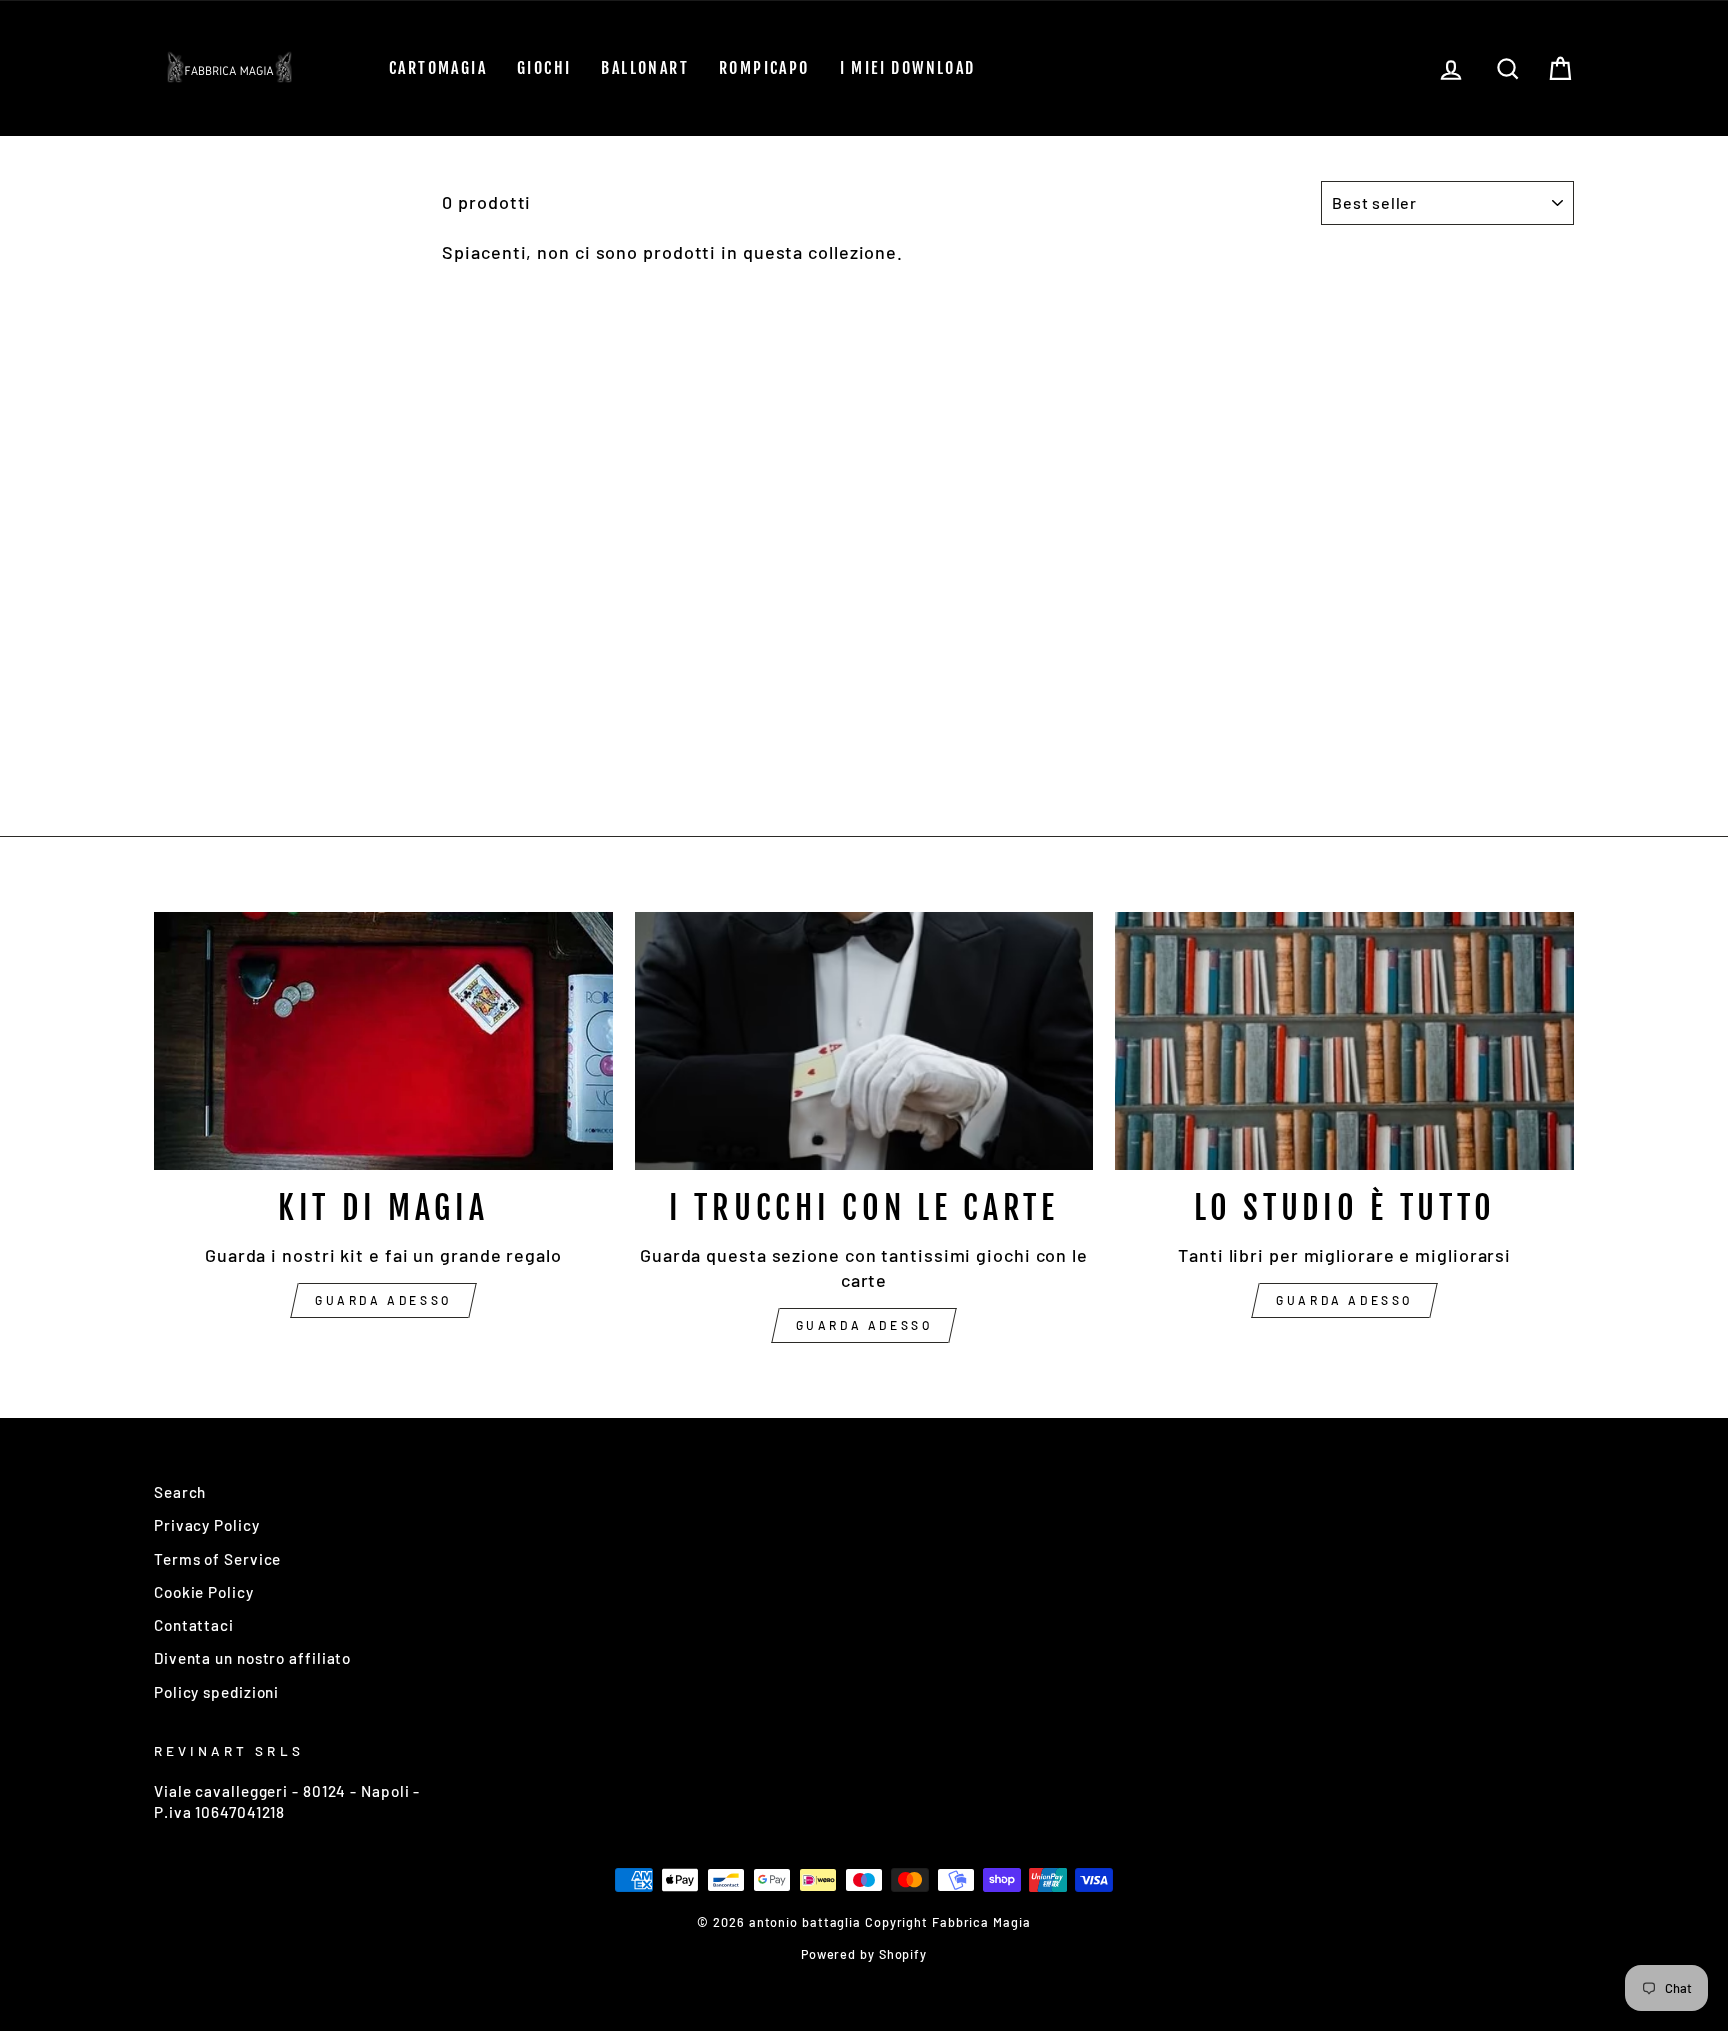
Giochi (544, 68)
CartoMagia (438, 68)
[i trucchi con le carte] (864, 1041)
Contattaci (194, 1625)
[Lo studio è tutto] (1344, 1041)
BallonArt (645, 68)
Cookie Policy (204, 1592)
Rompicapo (764, 68)
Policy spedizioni (216, 1692)
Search (180, 1492)
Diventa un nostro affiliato (252, 1658)
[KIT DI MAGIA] (383, 1041)
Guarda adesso (383, 1300)
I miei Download (908, 68)
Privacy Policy (207, 1525)
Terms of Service (217, 1559)
